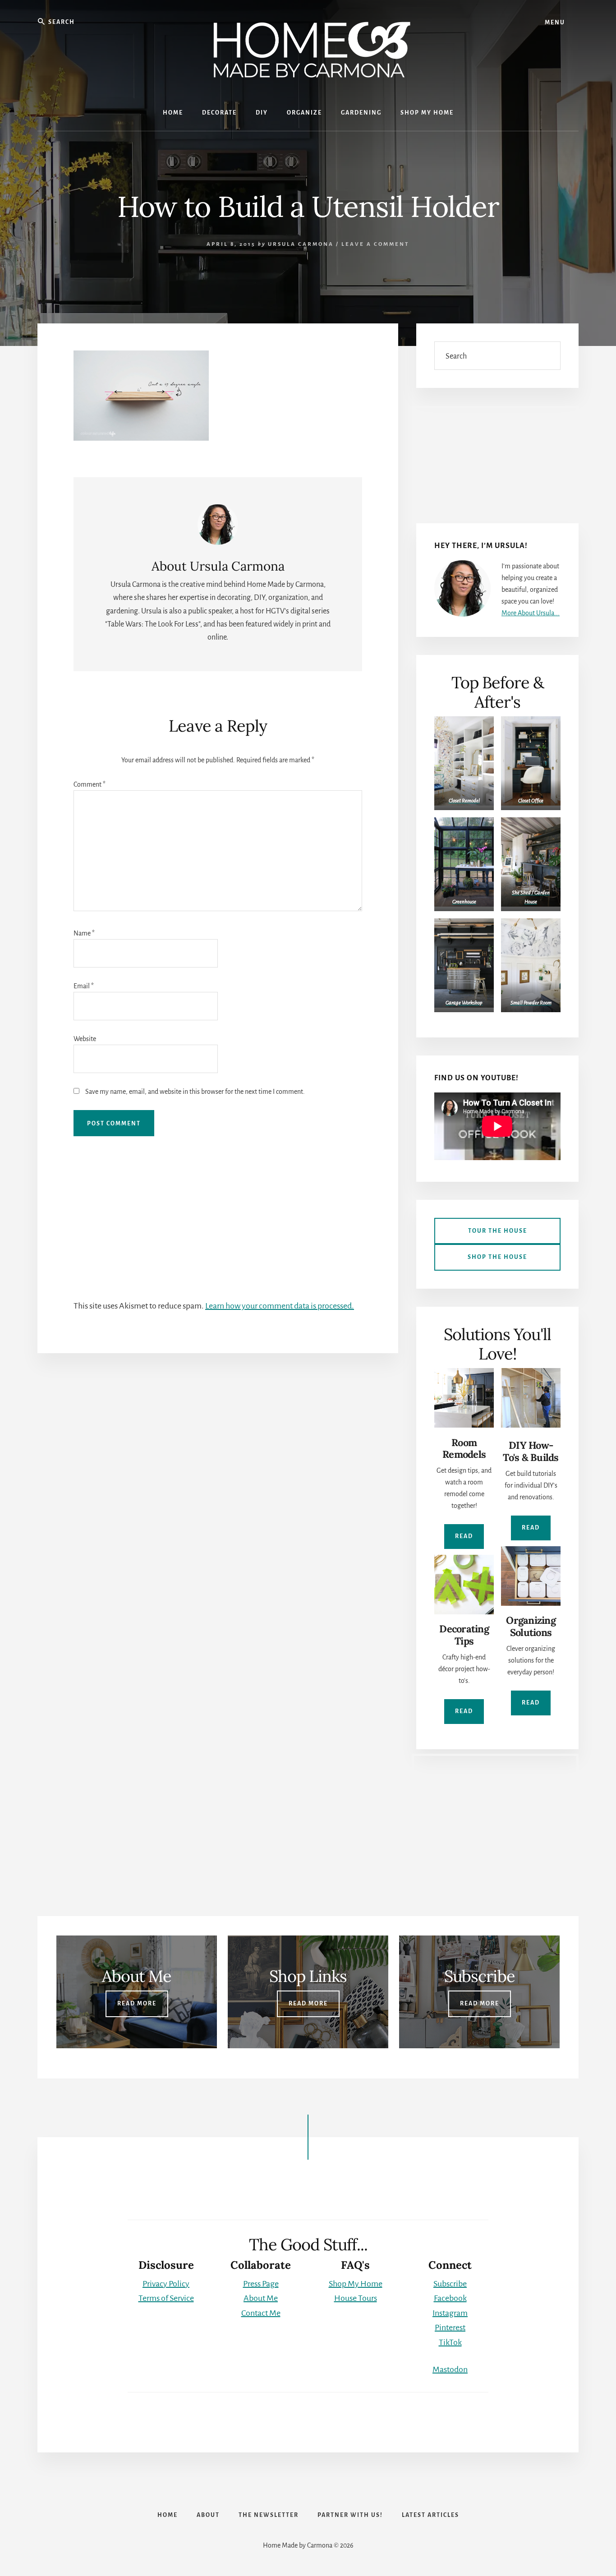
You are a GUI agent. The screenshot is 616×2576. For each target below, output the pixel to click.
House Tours (356, 2298)
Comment (90, 784)
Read (464, 1536)
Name (84, 933)
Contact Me (261, 2313)
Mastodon (450, 2369)
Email (84, 986)
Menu (555, 23)
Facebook (450, 2298)
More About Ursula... (531, 613)
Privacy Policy (166, 2284)
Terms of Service (166, 2298)
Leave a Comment (375, 244)
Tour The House (498, 1231)
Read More (137, 2004)
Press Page (261, 2284)
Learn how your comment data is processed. (280, 1306)
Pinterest (450, 2327)
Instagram (450, 2313)
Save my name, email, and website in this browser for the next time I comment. (195, 1092)
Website (85, 1039)
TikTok (450, 2342)
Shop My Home (356, 2284)
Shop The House (497, 1257)
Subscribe (450, 2284)
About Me (261, 2298)
